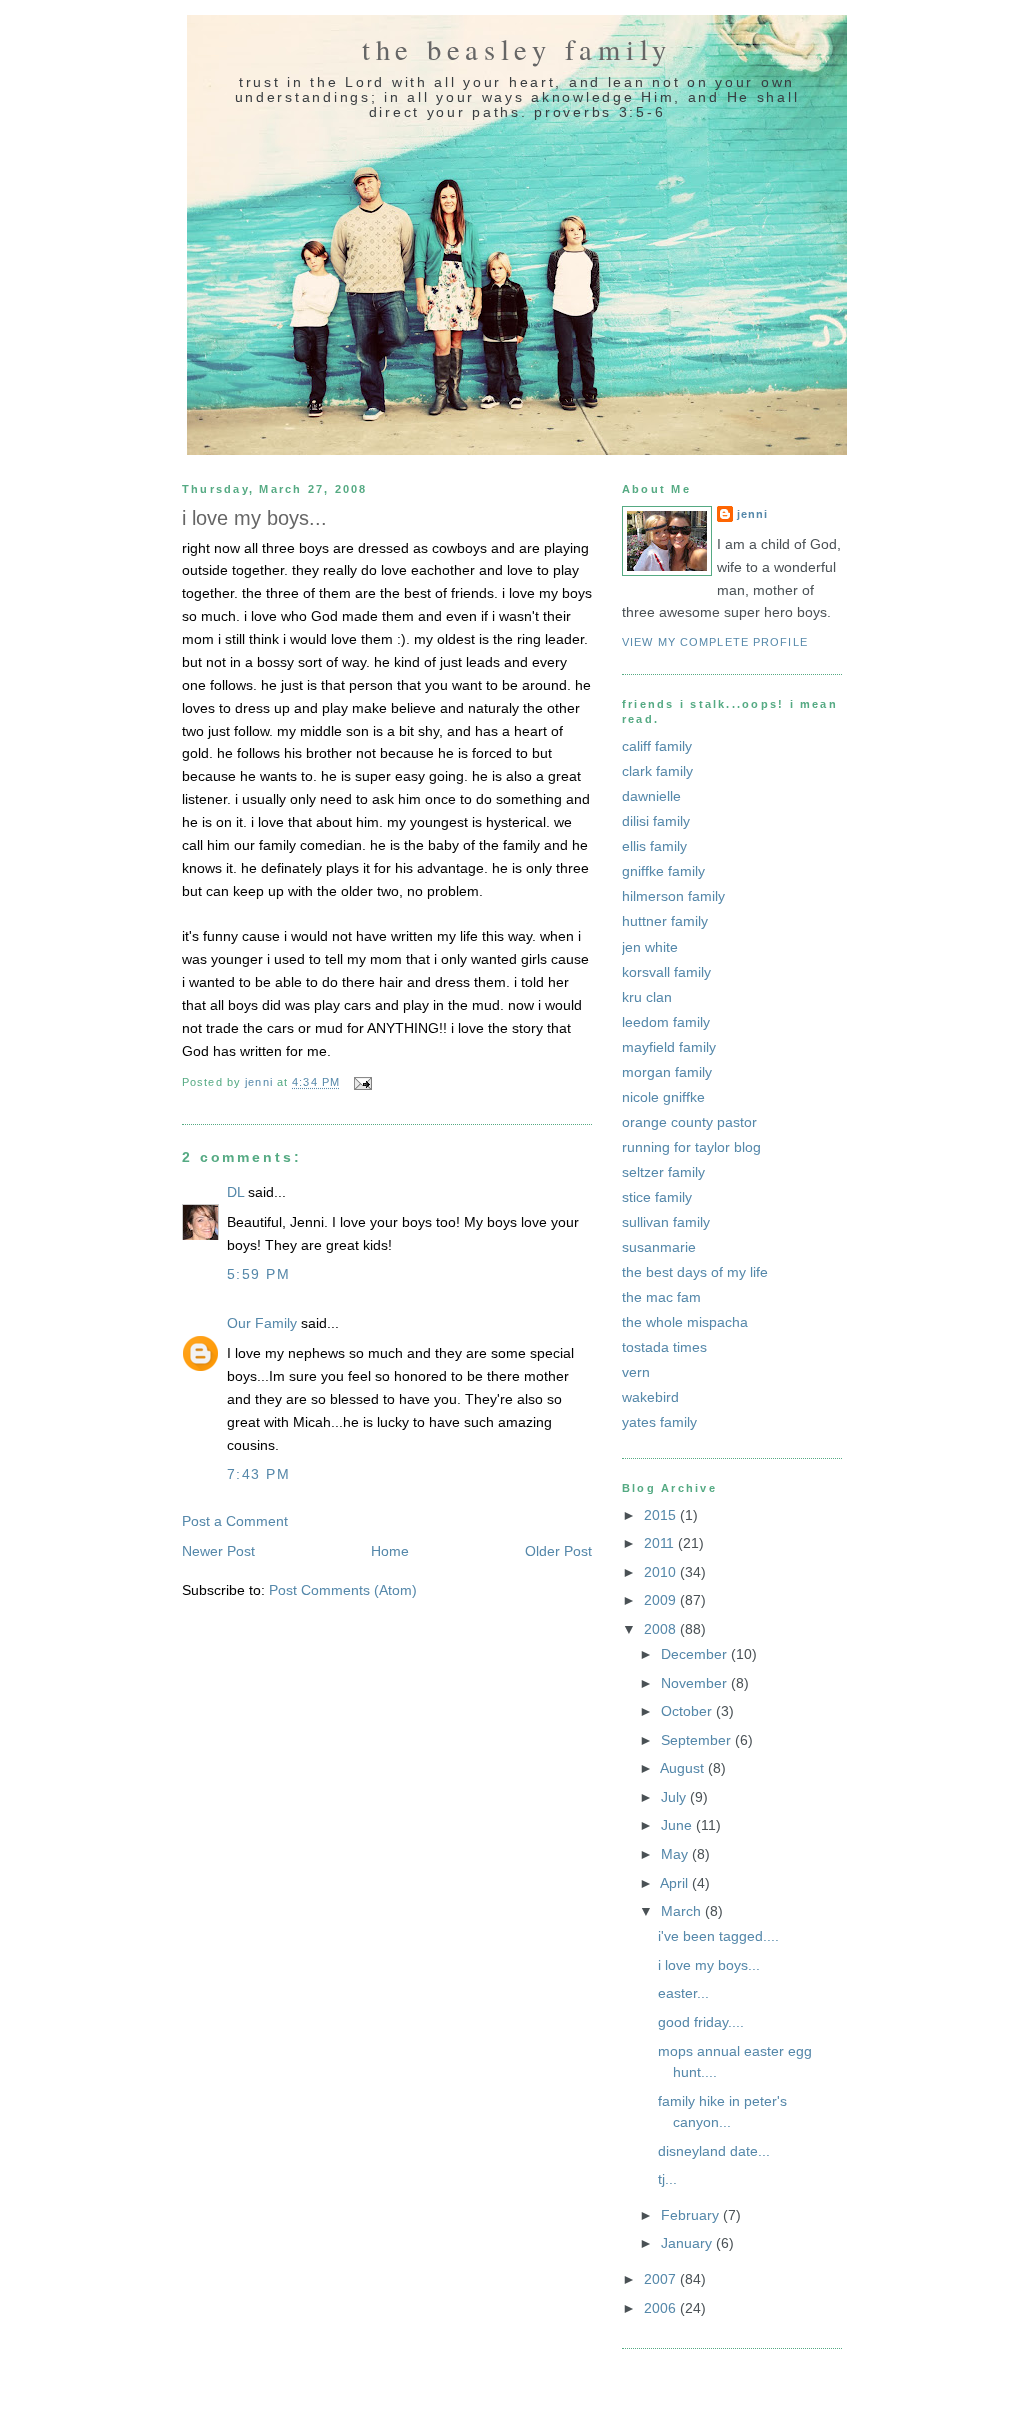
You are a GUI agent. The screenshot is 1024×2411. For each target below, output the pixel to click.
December (696, 1654)
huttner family (665, 921)
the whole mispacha (685, 1322)
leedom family (666, 1022)
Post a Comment (235, 1521)
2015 (662, 1515)
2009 (662, 1600)
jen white (650, 947)
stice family (657, 1197)
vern (636, 1372)
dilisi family (656, 821)
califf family (657, 746)
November (696, 1683)
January (688, 2243)
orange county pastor (689, 1122)
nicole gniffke (663, 1097)
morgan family (667, 1072)
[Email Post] (362, 1083)
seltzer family (663, 1172)
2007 (662, 2279)
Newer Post (218, 1551)
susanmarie (659, 1247)
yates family (659, 1422)
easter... (683, 1993)
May (676, 1854)
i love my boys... (709, 1965)
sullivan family (666, 1222)
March (683, 1911)
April (676, 1883)
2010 (662, 1572)
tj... (667, 2179)
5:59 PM (258, 1274)
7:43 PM (258, 1474)
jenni (753, 514)
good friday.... (701, 2022)
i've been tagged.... (718, 1936)
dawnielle (651, 796)
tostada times (664, 1347)
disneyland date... (714, 2151)
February (692, 2215)
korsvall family (666, 972)
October (688, 1711)
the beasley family (517, 49)
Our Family (262, 1323)
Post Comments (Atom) (343, 1590)
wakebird (650, 1397)
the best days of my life (695, 1272)
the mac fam (661, 1297)
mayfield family (669, 1047)
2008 (662, 1629)
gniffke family (663, 871)
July (675, 1797)
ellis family (654, 846)
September (698, 1740)
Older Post (558, 1551)
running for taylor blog (691, 1147)
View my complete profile (715, 642)
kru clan (647, 997)
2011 (661, 1543)
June (678, 1825)
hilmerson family (673, 896)
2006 (662, 2308)
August (684, 1768)
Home (390, 1551)
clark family (657, 771)
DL (235, 1192)
